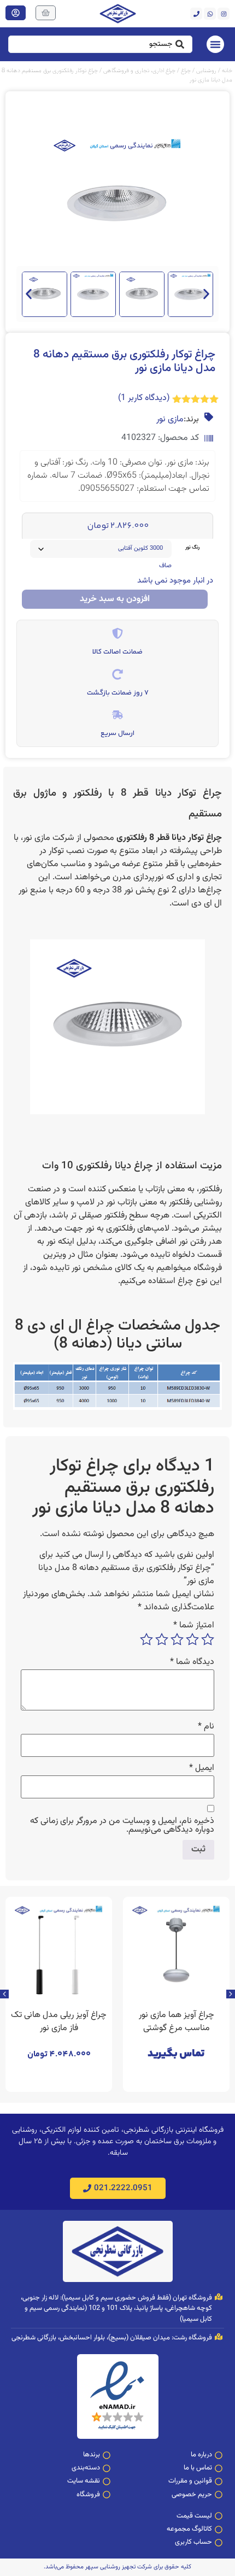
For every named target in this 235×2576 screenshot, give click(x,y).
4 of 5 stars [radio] (162, 1639)
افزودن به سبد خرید (115, 599)
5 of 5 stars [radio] (146, 1639)
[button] (29, 294)
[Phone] (196, 14)
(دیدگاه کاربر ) (144, 398)
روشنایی (206, 71)
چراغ (186, 71)
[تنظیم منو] (215, 44)
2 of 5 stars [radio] (192, 1639)
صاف (165, 566)
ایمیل (202, 1768)
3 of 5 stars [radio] (177, 1639)
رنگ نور (192, 548)
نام (206, 1727)
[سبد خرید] (46, 13)
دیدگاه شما (192, 1662)
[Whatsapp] (210, 14)
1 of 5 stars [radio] (208, 1639)
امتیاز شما (194, 1626)
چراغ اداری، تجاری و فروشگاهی (139, 71)
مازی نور (170, 420)
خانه (227, 71)
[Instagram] (224, 14)
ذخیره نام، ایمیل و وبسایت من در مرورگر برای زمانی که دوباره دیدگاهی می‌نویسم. (122, 1826)
